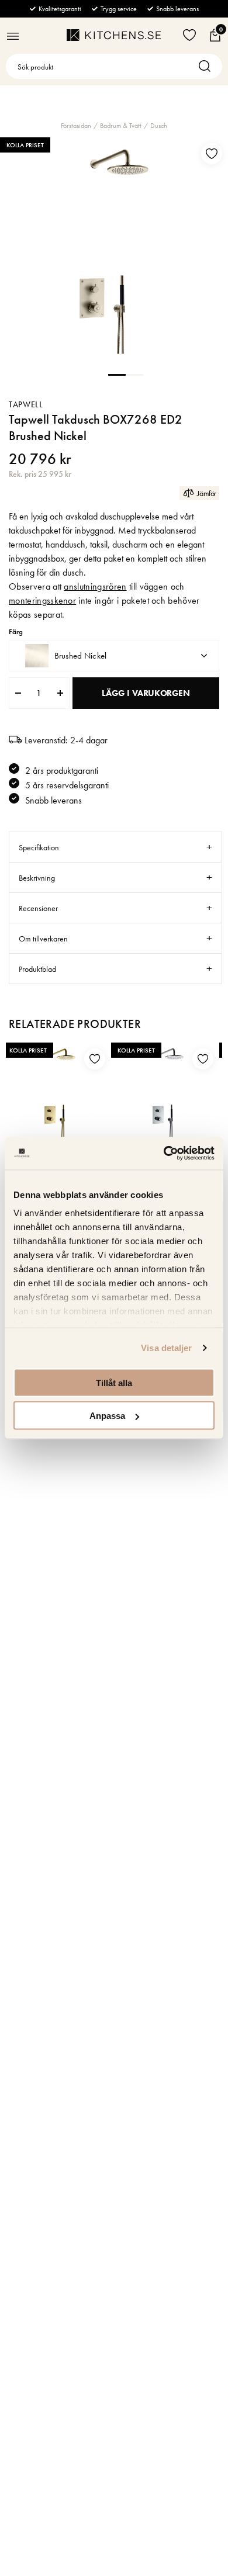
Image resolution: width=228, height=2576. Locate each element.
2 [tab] (134, 374)
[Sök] (208, 66)
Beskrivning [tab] (37, 878)
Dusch (159, 126)
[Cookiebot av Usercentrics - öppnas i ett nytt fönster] (164, 1154)
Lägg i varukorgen (146, 693)
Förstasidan (76, 126)
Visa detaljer (166, 1348)
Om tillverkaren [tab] (43, 939)
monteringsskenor (42, 600)
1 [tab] (117, 374)
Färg (16, 632)
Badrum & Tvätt (121, 126)
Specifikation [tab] (39, 847)
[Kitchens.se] (114, 35)
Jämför (207, 493)
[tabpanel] (114, 251)
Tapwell (26, 404)
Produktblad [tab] (37, 969)
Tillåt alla (114, 1382)
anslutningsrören (95, 586)
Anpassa (107, 1416)
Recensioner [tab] (38, 908)
